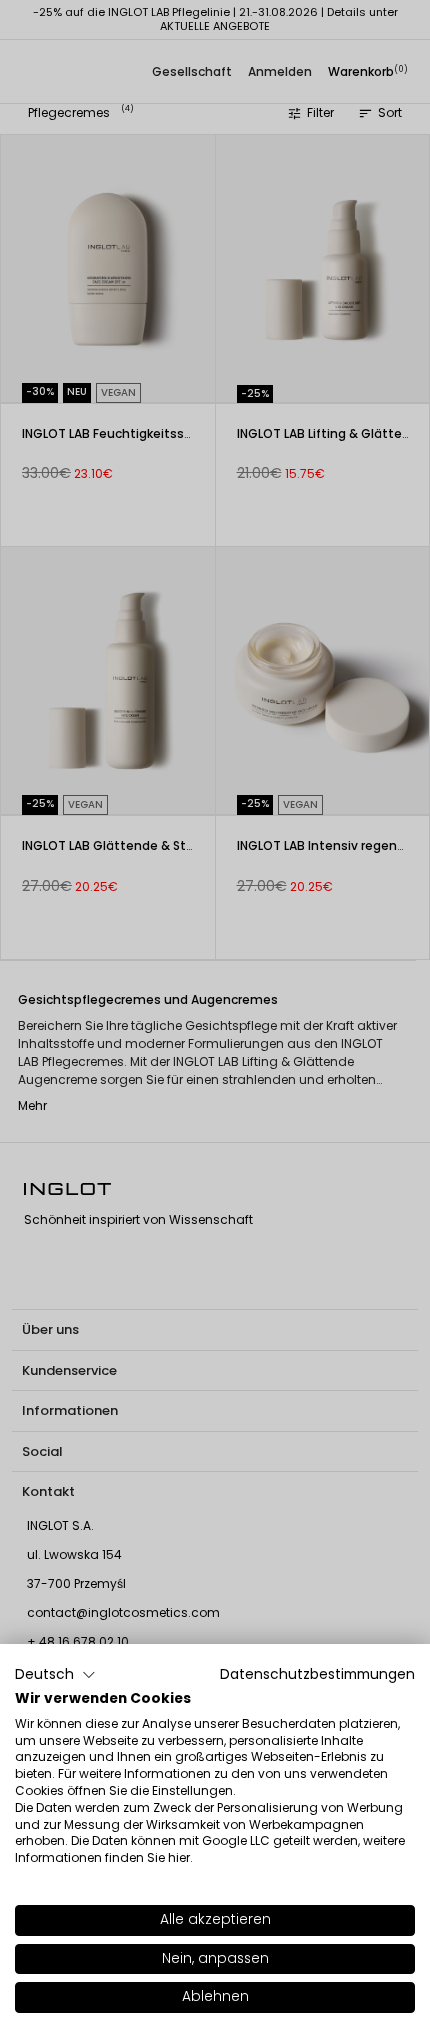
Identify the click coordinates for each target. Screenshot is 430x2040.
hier (179, 1857)
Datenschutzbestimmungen (317, 1674)
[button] (55, 1675)
